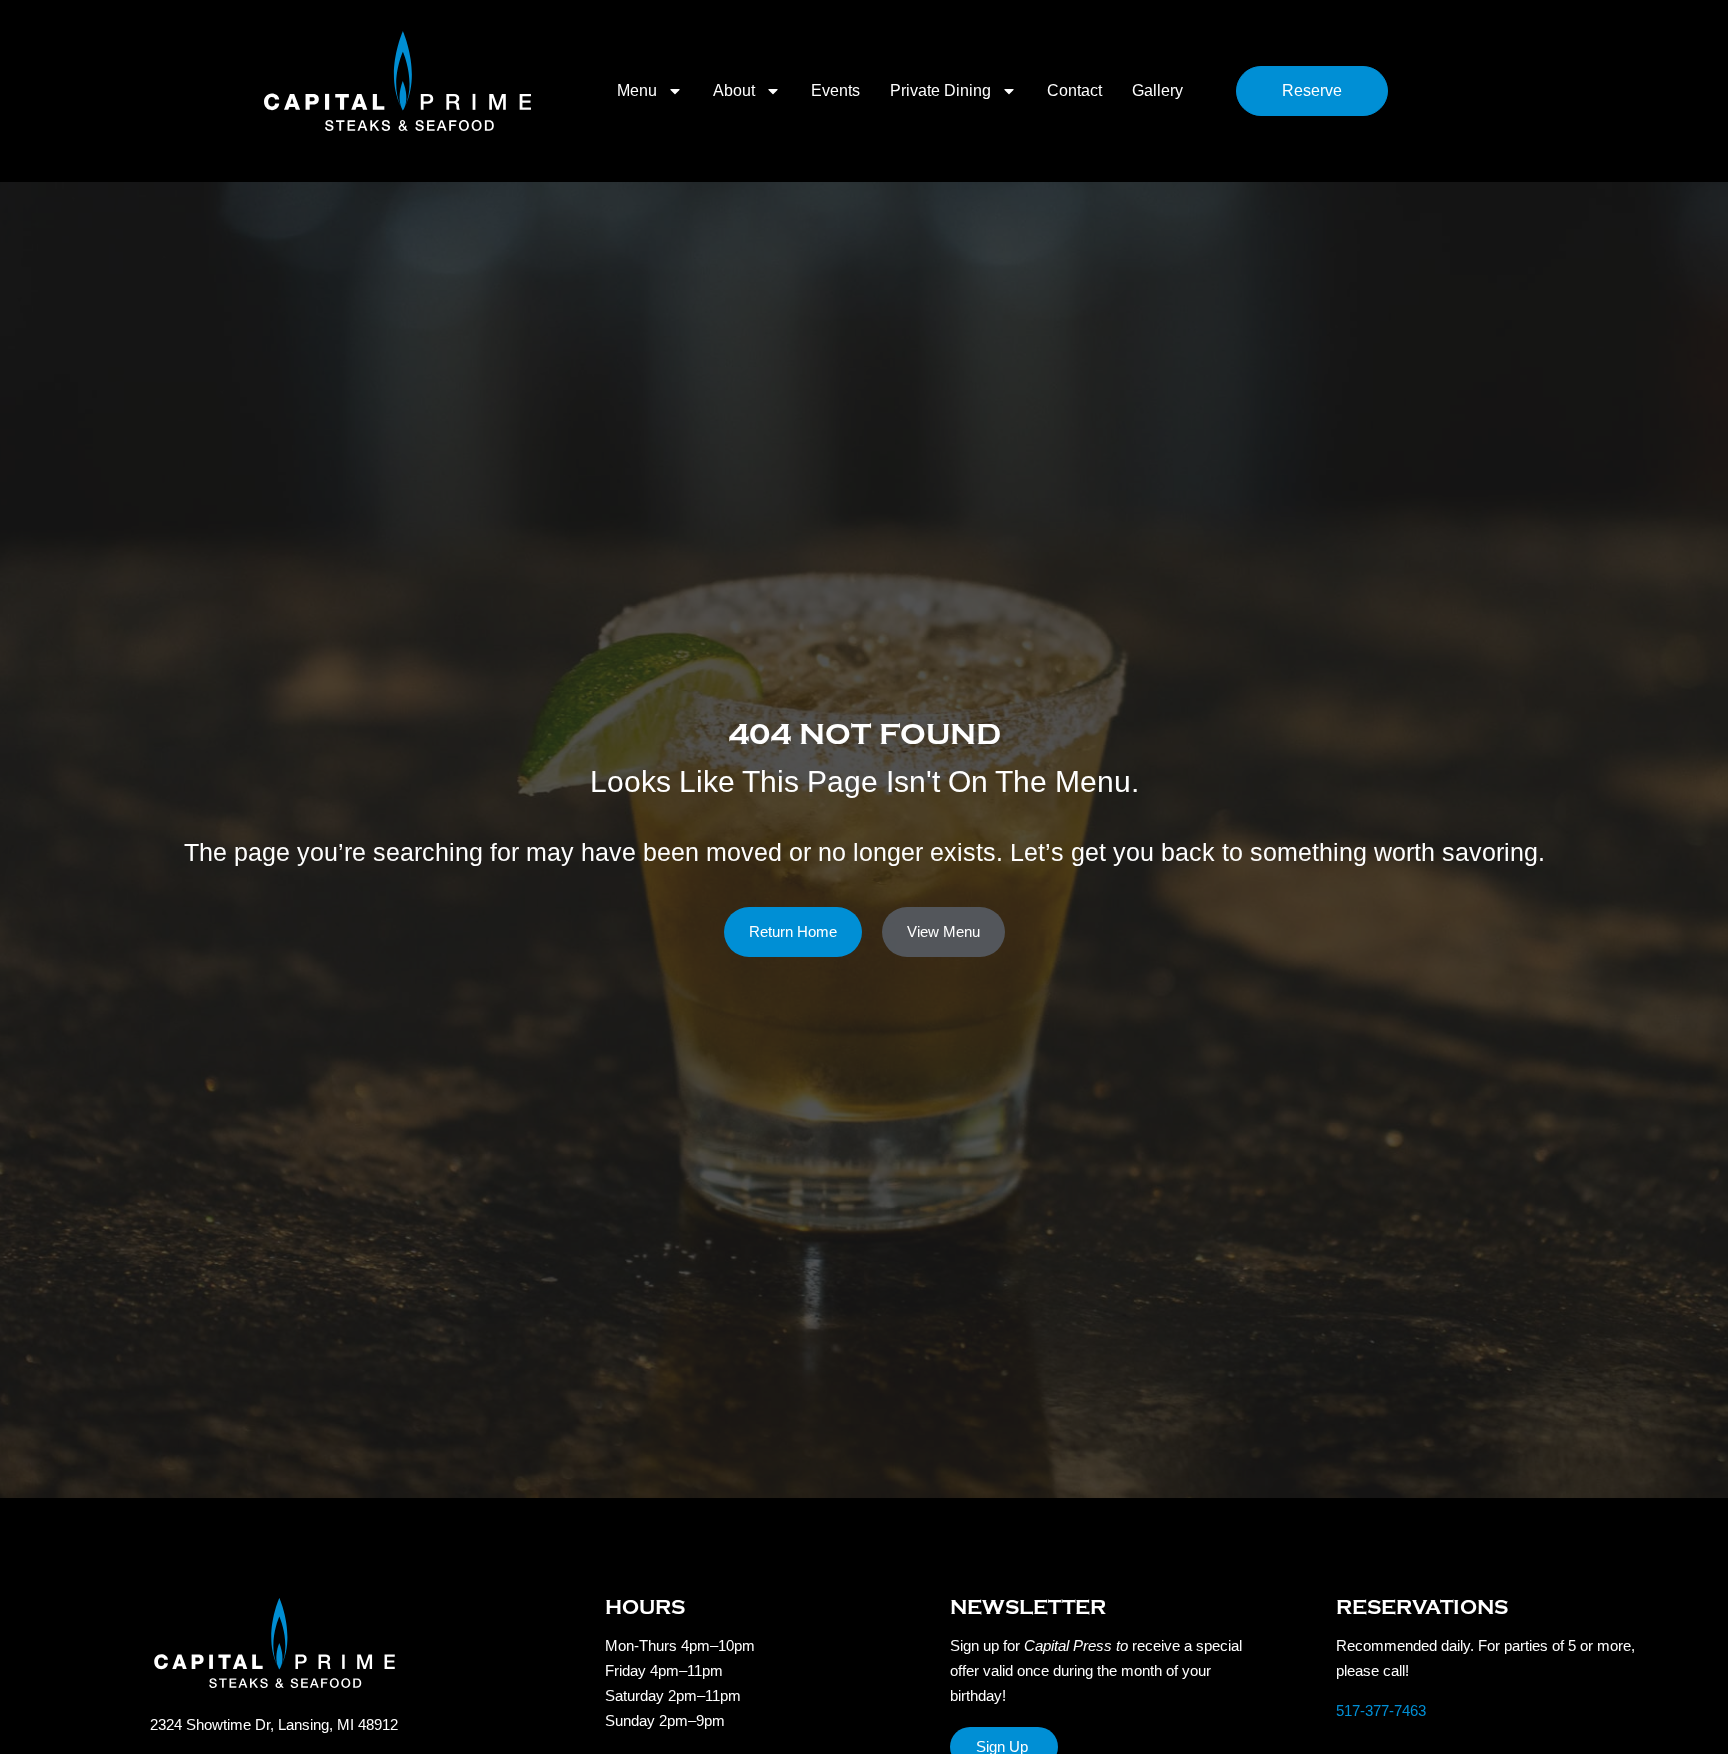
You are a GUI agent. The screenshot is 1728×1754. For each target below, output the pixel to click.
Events (835, 90)
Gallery (1157, 90)
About (734, 90)
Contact (1074, 90)
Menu (637, 90)
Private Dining (940, 90)
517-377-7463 (1381, 1710)
